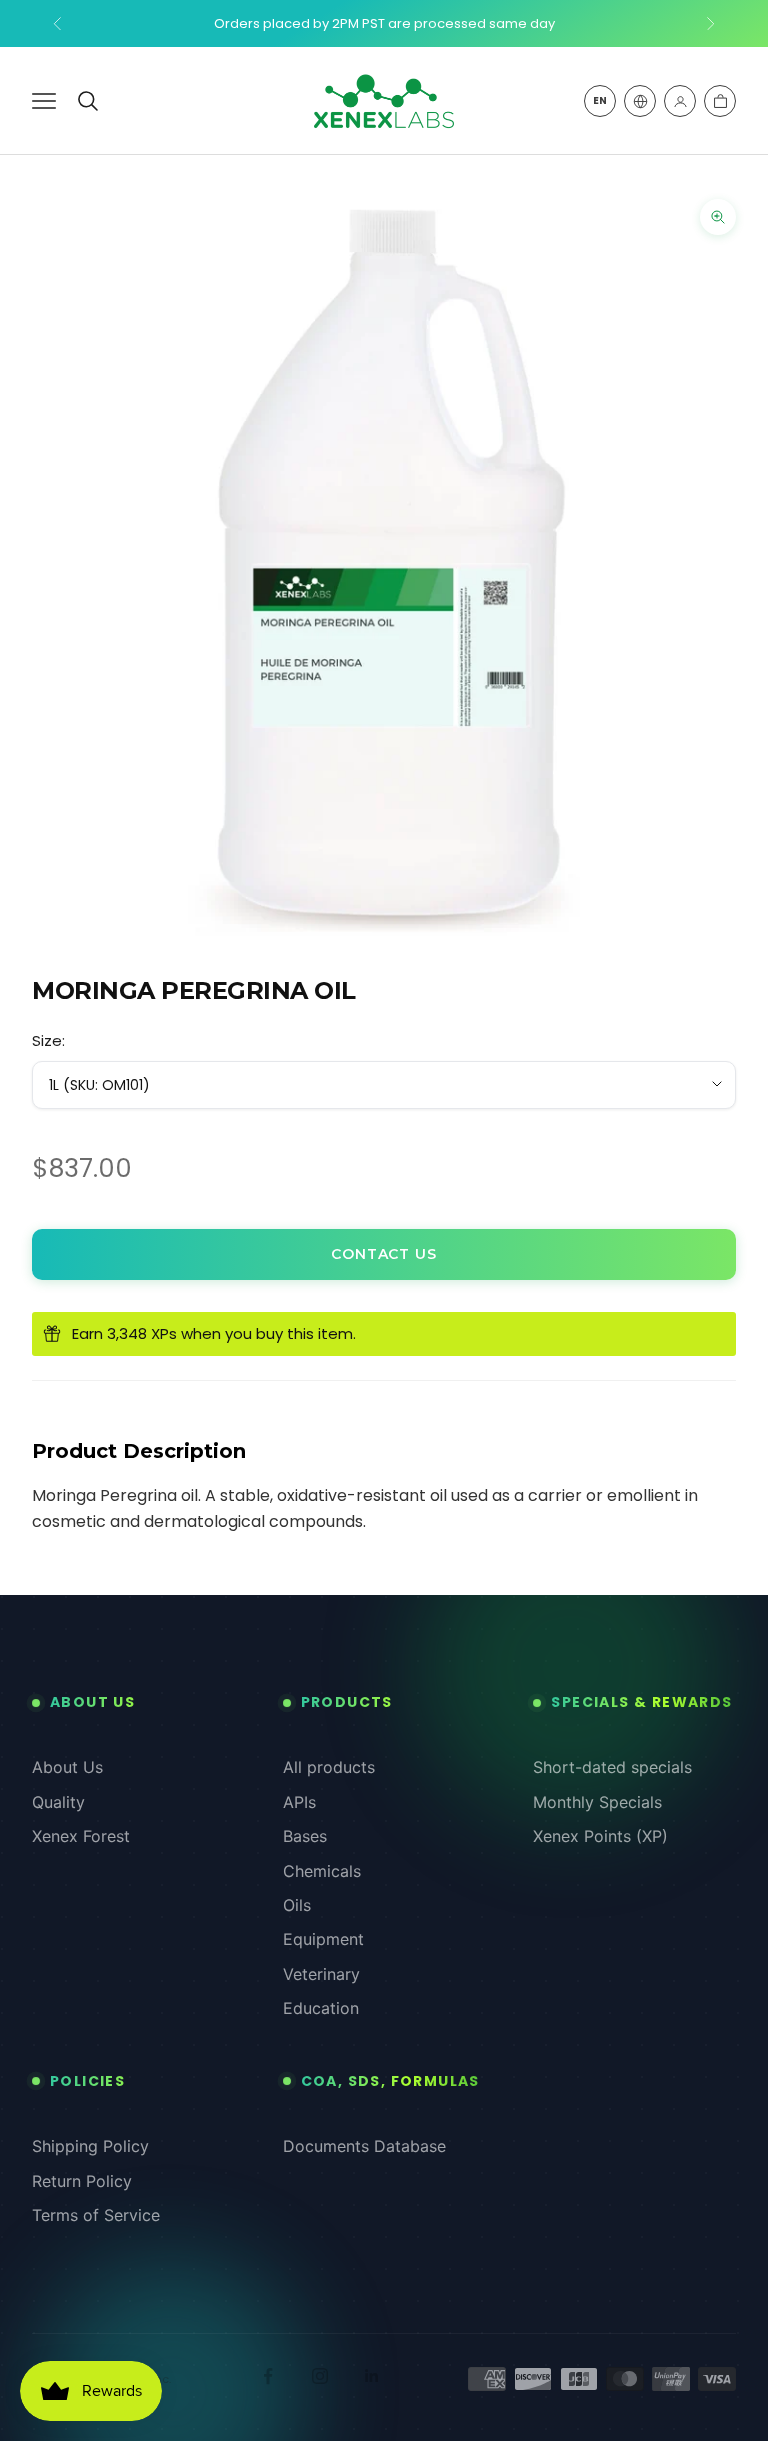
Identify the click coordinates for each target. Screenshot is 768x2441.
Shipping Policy (90, 2146)
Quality (58, 1802)
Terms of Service (96, 2215)
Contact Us (383, 1254)
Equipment (323, 1939)
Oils (297, 1905)
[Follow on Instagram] (320, 2376)
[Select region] (640, 101)
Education (321, 2008)
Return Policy (82, 2181)
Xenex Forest (81, 1836)
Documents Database (364, 2146)
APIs (299, 1802)
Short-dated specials (612, 1767)
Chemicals (322, 1871)
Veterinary (321, 1974)
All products (329, 1767)
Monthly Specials (597, 1802)
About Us (67, 1767)
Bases (305, 1836)
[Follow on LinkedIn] (372, 2376)
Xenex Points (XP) (600, 1836)
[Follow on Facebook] (268, 2376)
